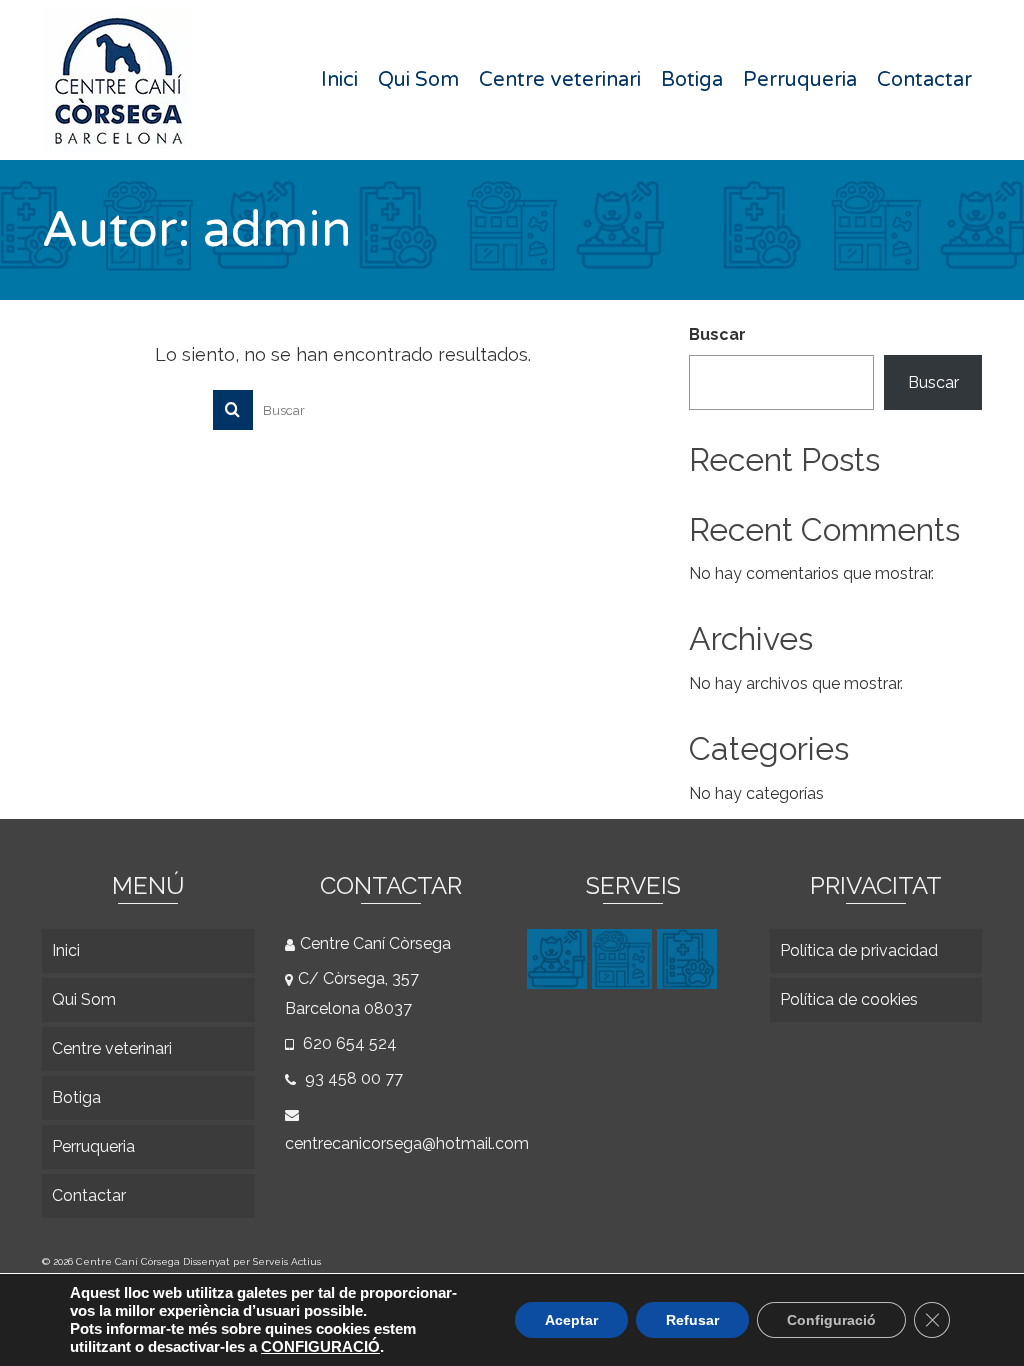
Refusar (692, 1320)
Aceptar (571, 1320)
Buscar (717, 334)
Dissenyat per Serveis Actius (252, 1261)
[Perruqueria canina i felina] (559, 959)
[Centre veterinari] (689, 959)
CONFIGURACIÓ (320, 1347)
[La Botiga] (624, 959)
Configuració (831, 1320)
